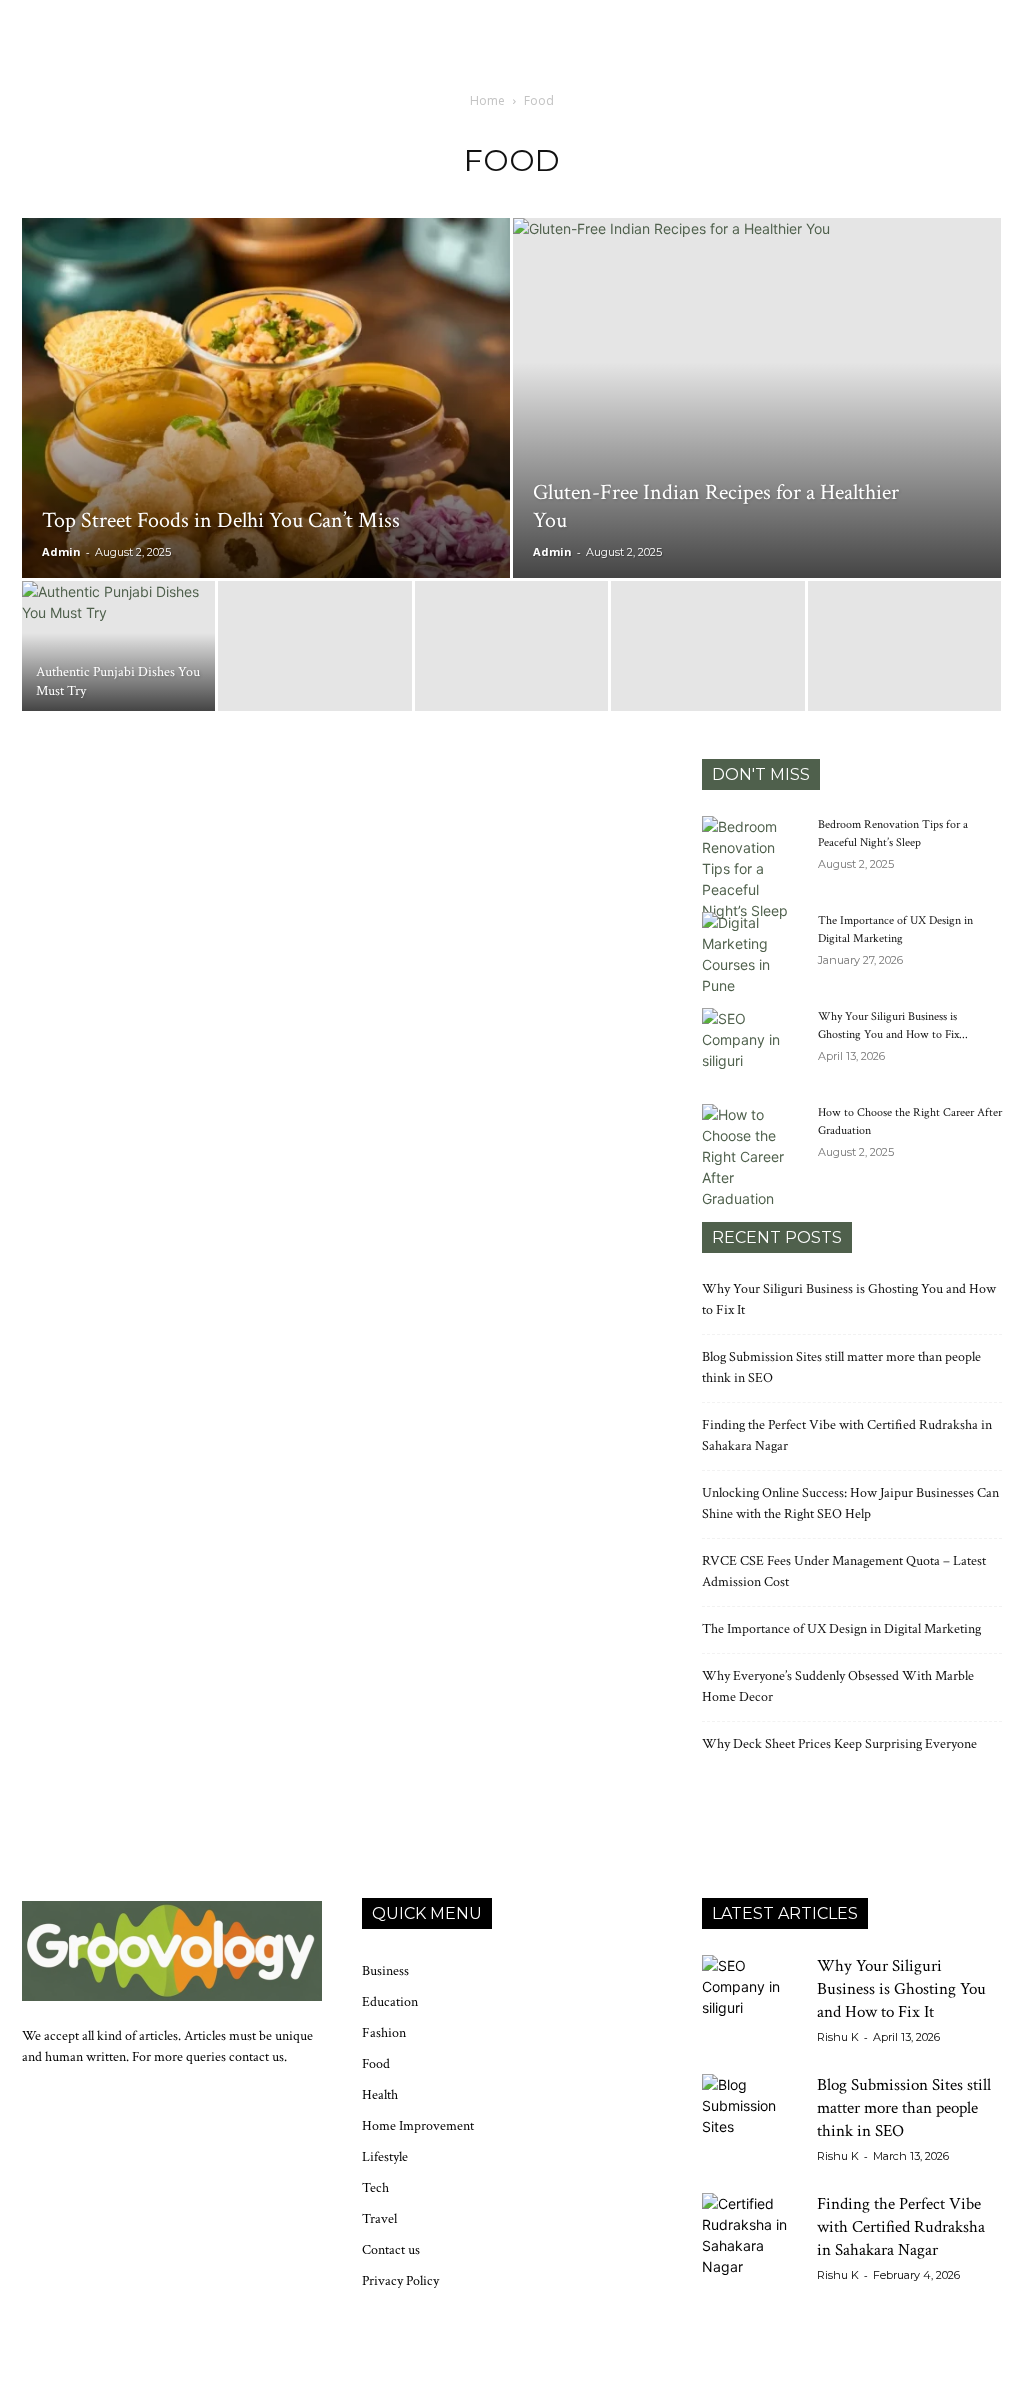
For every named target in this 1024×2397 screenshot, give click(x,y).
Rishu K (838, 2037)
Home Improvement (418, 2126)
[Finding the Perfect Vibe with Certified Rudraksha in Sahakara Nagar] (752, 2243)
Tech (375, 2188)
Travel (379, 2219)
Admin (61, 551)
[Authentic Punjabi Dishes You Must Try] (118, 647)
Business (385, 1971)
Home (487, 100)
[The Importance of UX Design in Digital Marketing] (752, 954)
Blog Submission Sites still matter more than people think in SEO (904, 2108)
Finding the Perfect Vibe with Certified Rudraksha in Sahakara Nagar (901, 2227)
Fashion (384, 2033)
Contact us (391, 2250)
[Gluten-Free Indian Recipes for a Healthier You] (757, 386)
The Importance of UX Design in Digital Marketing (841, 1629)
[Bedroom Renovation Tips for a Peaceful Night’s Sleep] (752, 868)
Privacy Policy (400, 2281)
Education (390, 2002)
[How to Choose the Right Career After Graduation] (752, 1156)
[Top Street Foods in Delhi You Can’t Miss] (266, 429)
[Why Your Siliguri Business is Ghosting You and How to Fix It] (752, 1043)
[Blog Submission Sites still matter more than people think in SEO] (752, 2124)
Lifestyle (385, 2157)
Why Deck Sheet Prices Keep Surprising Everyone (839, 1744)
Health (380, 2095)
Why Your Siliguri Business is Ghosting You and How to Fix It (901, 1989)
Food (376, 2064)
